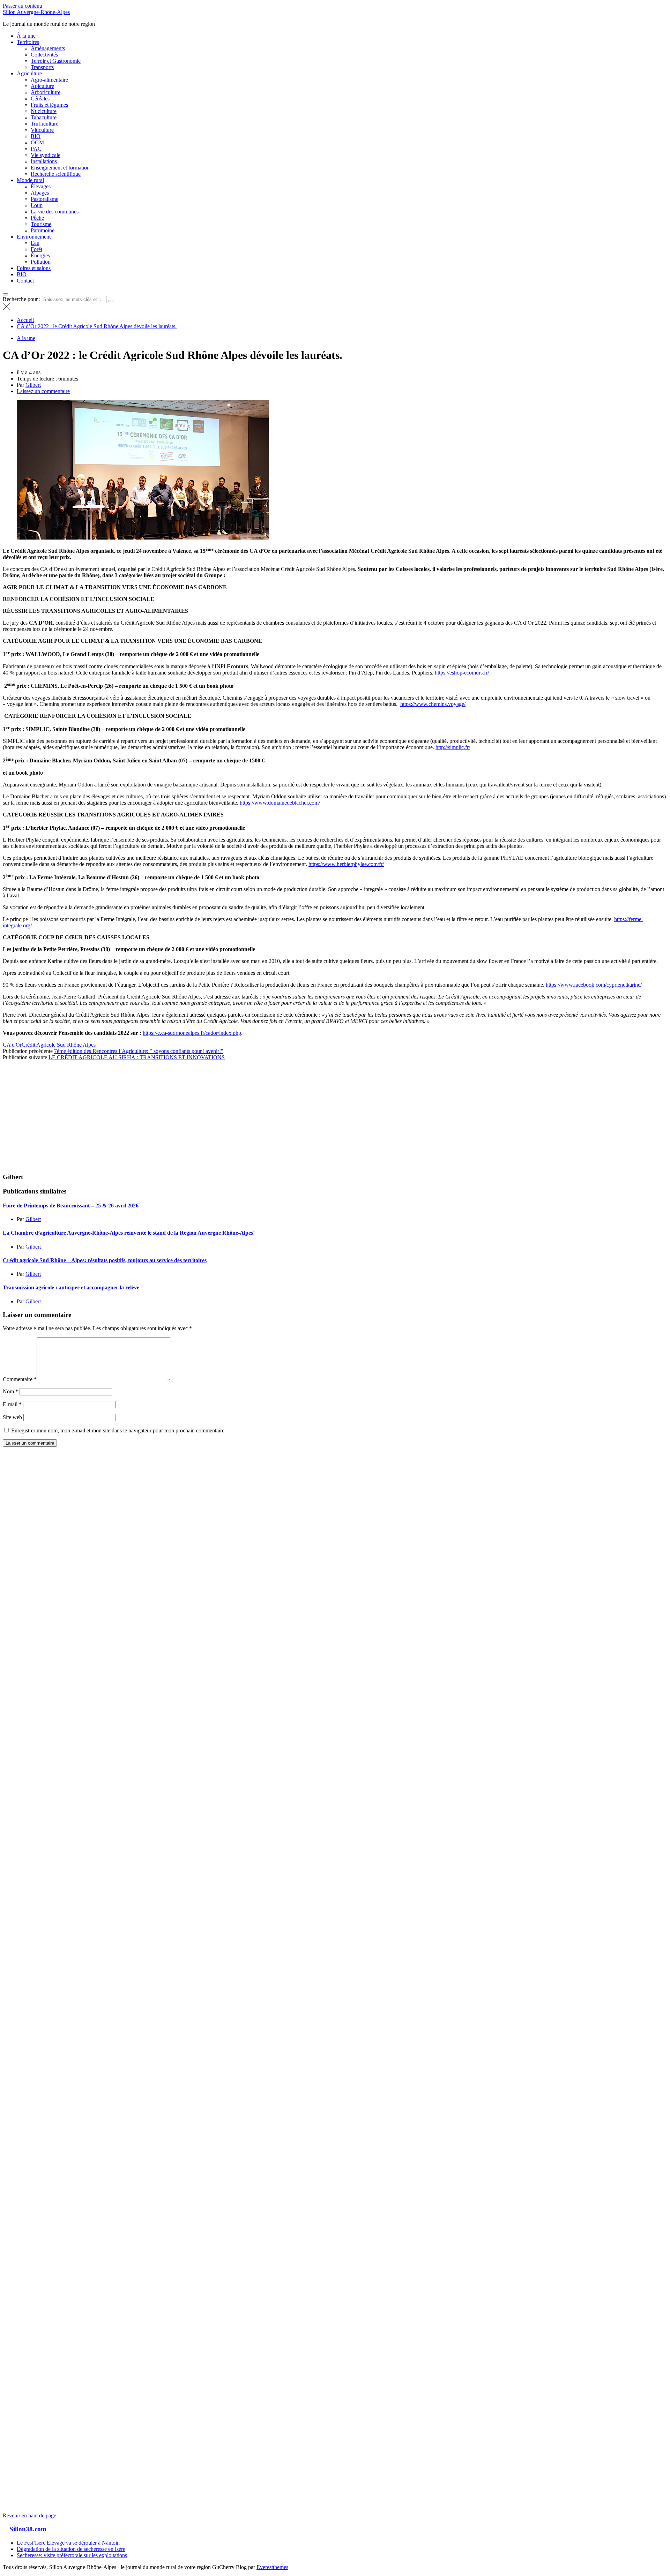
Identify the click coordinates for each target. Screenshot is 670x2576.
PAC (36, 149)
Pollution (41, 262)
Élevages (41, 186)
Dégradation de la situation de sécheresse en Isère (71, 2549)
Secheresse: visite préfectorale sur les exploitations (72, 2555)
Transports (42, 67)
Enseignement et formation (60, 168)
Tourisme (41, 224)
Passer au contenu (23, 6)
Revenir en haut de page (29, 2515)
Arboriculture (46, 92)
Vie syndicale (46, 155)
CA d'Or (12, 1045)
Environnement (34, 237)
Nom (10, 1391)
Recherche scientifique (56, 174)
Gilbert (33, 385)
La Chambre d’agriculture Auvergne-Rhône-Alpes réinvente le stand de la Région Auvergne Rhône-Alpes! (129, 1233)
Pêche (37, 218)
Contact (25, 281)
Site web (12, 1417)
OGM (37, 142)
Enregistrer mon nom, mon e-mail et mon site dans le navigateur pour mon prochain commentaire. (118, 1430)
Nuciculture (44, 111)
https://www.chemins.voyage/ (433, 704)
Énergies (40, 255)
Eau (35, 243)
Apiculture (42, 86)
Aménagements (48, 48)
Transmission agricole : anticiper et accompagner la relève (71, 1287)
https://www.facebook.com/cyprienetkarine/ (594, 985)
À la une (26, 36)
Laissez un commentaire (43, 391)
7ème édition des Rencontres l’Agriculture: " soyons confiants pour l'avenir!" (139, 1051)
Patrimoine (43, 230)
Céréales (40, 99)
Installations (44, 161)
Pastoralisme (44, 199)
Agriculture (29, 73)
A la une (26, 338)
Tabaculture (44, 117)
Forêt (36, 249)
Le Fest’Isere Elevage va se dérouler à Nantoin (68, 2543)
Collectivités (44, 55)
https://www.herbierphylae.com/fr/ (346, 864)
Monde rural (30, 180)
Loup (37, 205)
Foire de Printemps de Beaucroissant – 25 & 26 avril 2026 (71, 1206)
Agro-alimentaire (49, 80)
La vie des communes (55, 212)
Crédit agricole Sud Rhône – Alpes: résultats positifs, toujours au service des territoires (105, 1260)
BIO (36, 136)
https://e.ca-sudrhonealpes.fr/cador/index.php (192, 1033)
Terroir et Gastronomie (56, 61)
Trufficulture (44, 124)
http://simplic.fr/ (453, 747)
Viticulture (42, 130)
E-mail (12, 1404)
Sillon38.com (28, 2529)
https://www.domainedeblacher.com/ (280, 803)
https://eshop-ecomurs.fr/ (462, 673)
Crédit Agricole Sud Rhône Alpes (59, 1045)
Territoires (28, 42)
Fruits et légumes (49, 105)
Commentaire (20, 1379)
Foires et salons (34, 268)
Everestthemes (272, 2567)
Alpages (40, 193)
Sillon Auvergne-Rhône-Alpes (36, 12)
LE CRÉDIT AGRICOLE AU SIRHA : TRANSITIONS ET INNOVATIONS (137, 1057)
